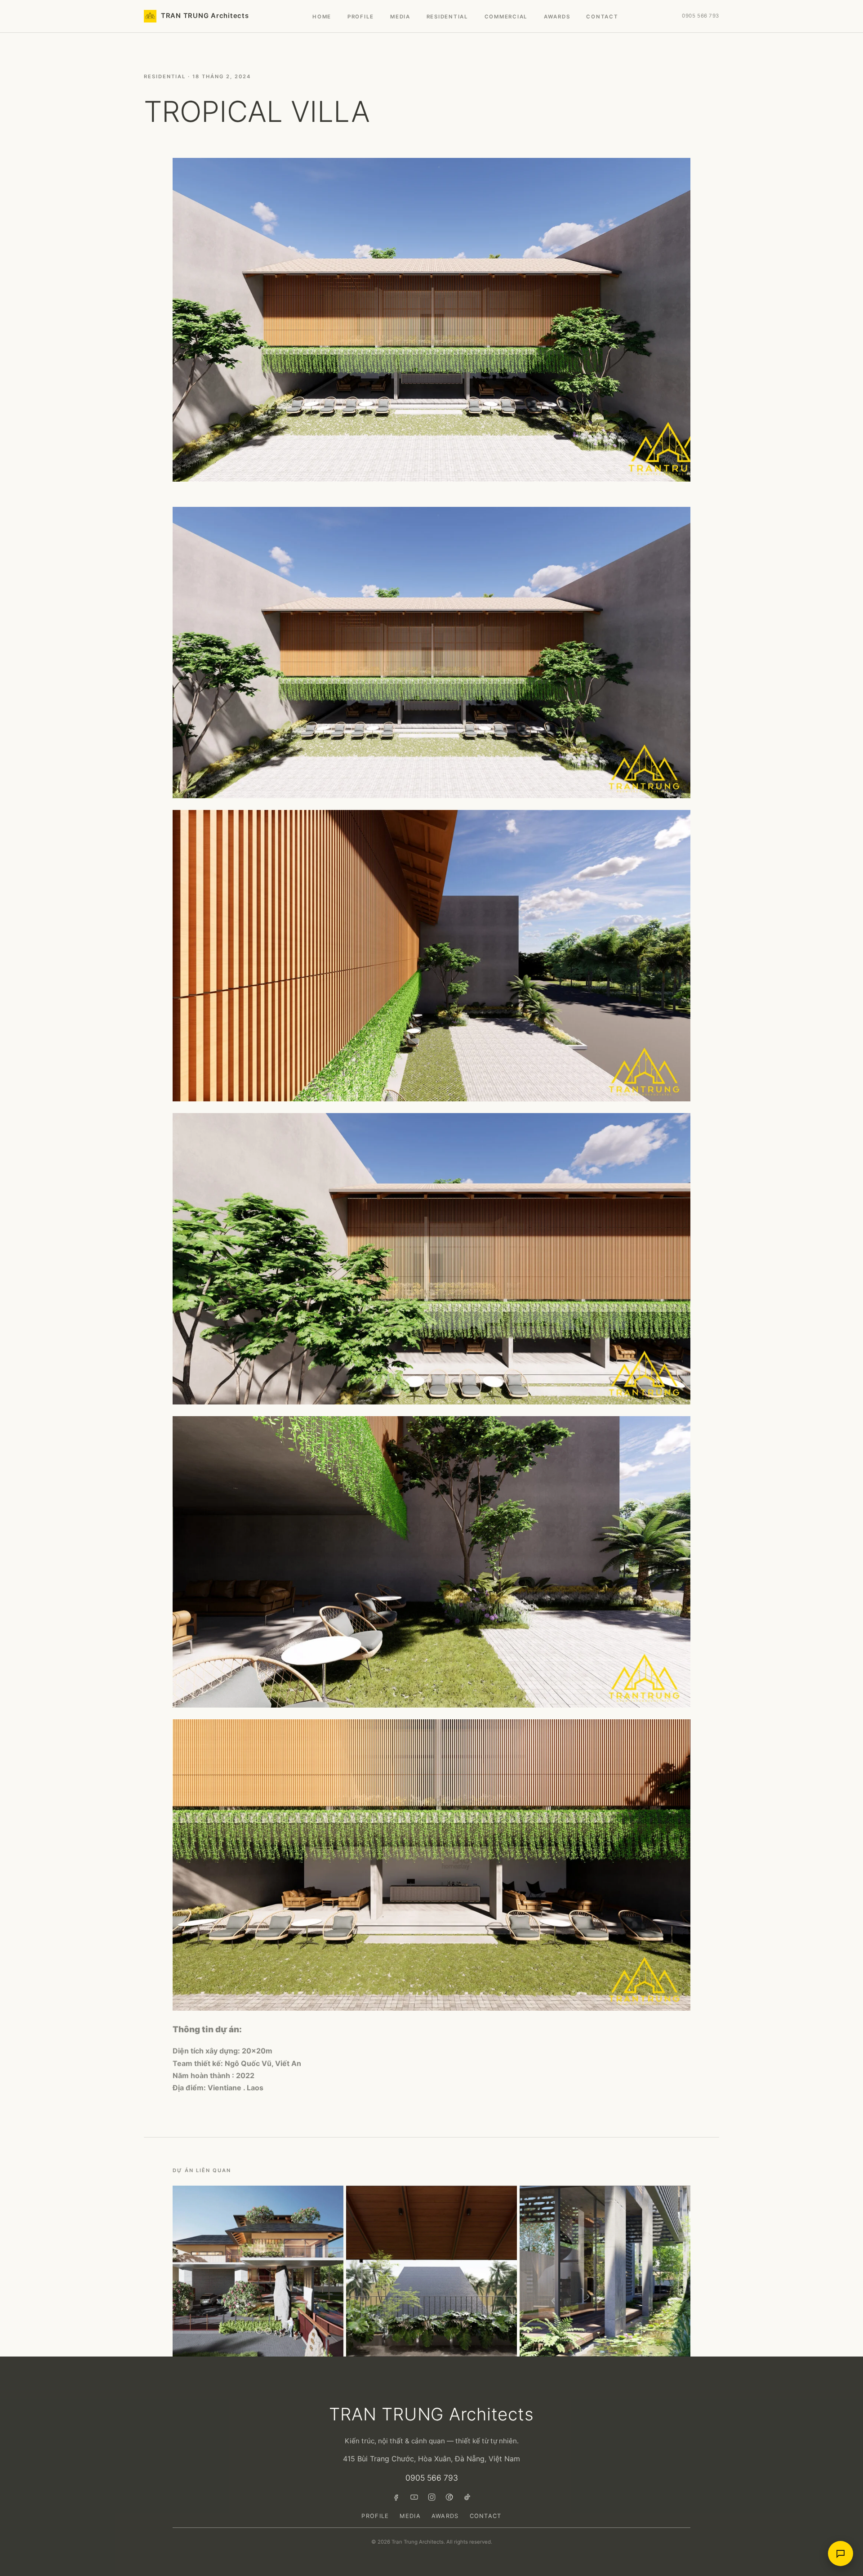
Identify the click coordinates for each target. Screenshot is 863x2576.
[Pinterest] (449, 2497)
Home (322, 17)
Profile (361, 17)
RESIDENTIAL (447, 17)
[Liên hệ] (841, 2554)
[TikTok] (467, 2497)
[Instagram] (432, 2497)
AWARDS (557, 17)
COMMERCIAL (506, 17)
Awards (445, 2516)
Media (400, 17)
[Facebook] (397, 2497)
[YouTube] (414, 2497)
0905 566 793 (701, 16)
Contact (602, 17)
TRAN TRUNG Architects (205, 16)
